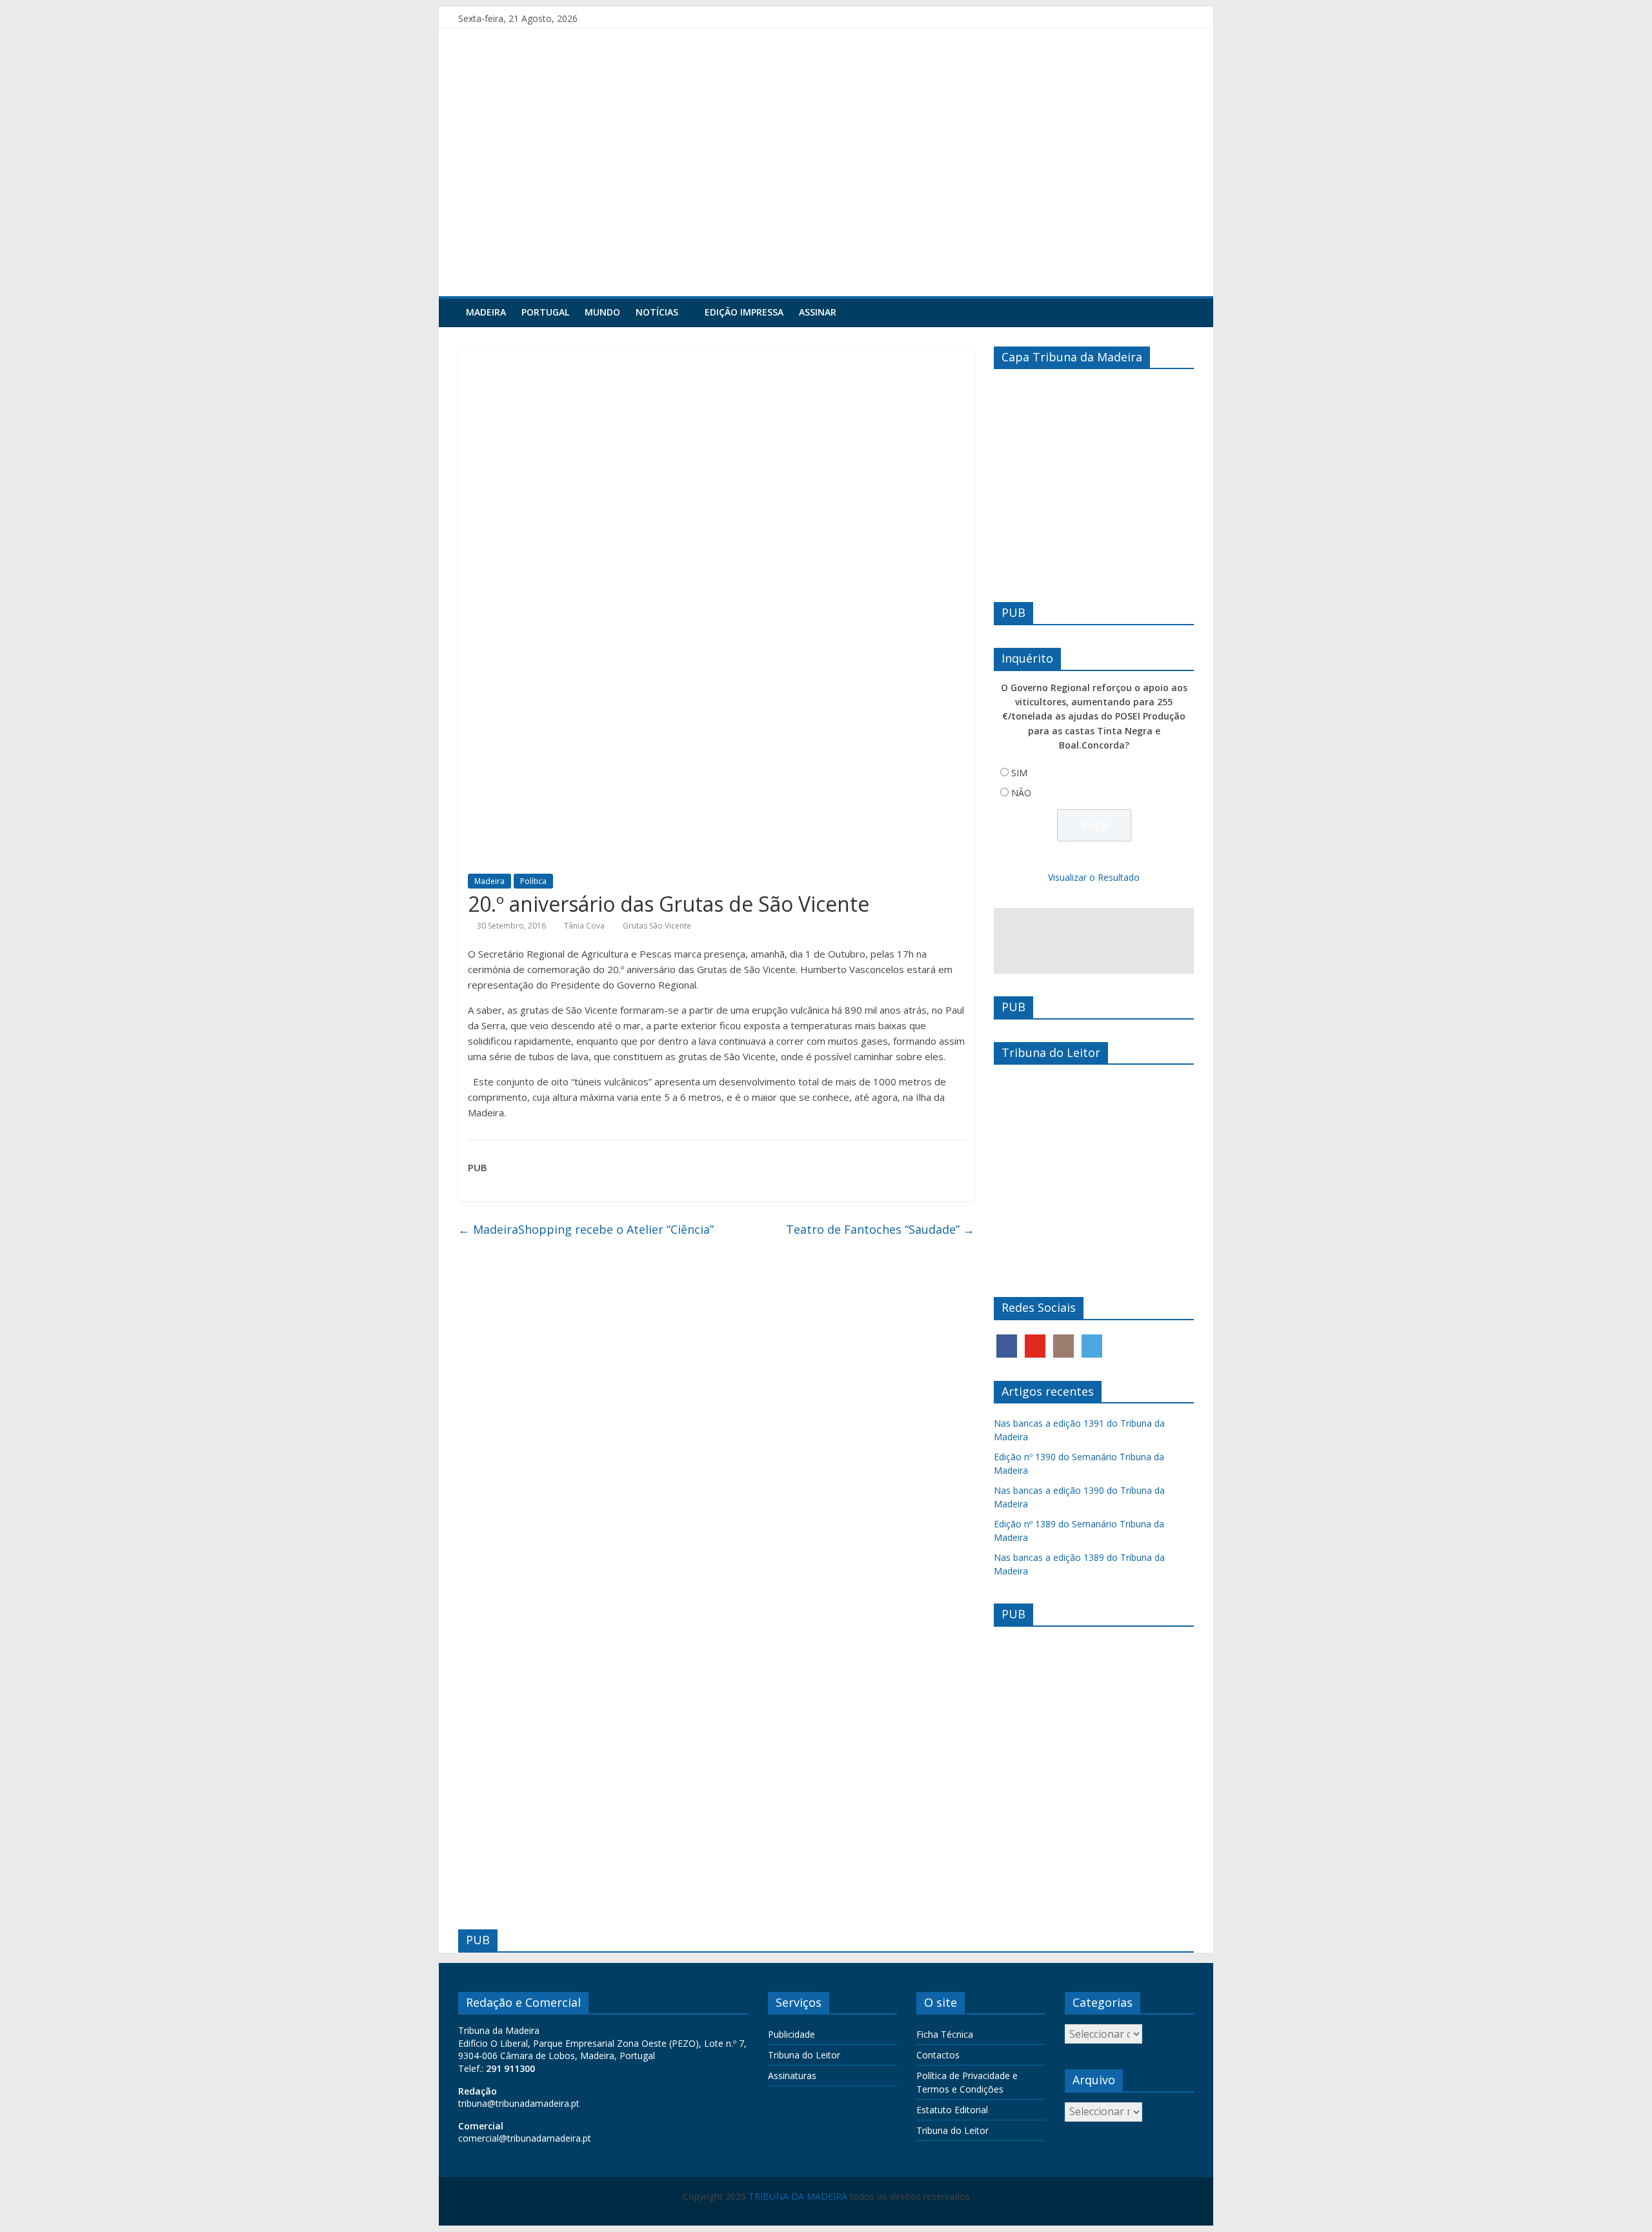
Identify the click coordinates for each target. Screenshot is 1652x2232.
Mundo (602, 312)
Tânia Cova (584, 926)
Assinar (818, 312)
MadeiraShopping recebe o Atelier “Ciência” (586, 1229)
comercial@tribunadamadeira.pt (525, 2138)
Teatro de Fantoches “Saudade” (880, 1229)
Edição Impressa (744, 312)
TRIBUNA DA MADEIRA (798, 2196)
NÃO (1021, 793)
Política (533, 881)
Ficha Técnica (945, 2034)
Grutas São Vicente (657, 926)
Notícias (657, 312)
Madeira (486, 312)
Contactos (938, 2055)
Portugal (545, 312)
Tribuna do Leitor (804, 2055)
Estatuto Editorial (952, 2110)
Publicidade (791, 2034)
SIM (1019, 773)
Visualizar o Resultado (1094, 877)
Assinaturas (792, 2076)
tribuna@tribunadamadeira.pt (519, 2103)
